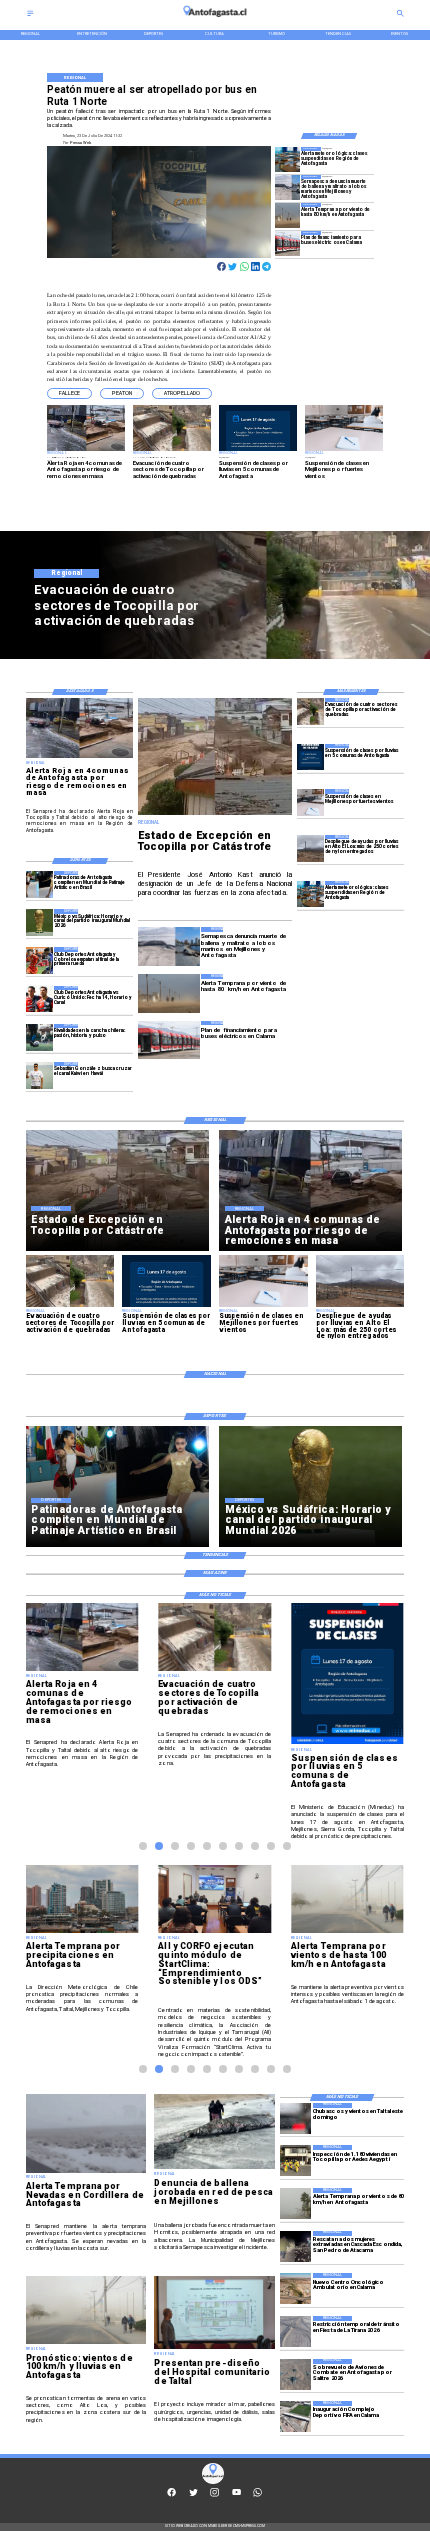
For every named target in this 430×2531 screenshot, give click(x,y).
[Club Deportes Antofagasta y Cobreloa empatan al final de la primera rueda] (39, 960)
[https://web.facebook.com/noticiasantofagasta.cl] (171, 2495)
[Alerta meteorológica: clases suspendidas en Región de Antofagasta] (287, 159)
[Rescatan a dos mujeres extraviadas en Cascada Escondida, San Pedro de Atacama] (295, 2246)
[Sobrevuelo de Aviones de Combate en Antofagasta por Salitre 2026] (295, 2374)
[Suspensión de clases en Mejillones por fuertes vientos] (310, 802)
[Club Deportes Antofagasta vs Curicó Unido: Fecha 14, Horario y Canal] (39, 999)
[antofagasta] (214, 19)
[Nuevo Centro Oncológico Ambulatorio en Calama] (295, 2288)
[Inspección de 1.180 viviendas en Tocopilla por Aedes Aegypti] (295, 2160)
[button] (69, 393)
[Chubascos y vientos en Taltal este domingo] (295, 2118)
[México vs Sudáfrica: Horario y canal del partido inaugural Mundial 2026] (39, 922)
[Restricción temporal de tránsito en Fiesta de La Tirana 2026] (295, 2331)
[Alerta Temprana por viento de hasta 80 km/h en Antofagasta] (287, 215)
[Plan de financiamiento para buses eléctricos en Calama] (287, 243)
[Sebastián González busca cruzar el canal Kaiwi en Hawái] (39, 1075)
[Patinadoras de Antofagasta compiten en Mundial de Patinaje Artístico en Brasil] (39, 884)
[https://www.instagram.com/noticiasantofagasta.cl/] (214, 2495)
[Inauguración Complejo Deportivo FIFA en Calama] (295, 2416)
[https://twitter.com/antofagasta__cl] (193, 2495)
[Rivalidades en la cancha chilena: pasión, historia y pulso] (39, 1037)
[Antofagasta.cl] (30, 15)
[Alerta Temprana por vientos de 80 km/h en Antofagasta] (295, 2203)
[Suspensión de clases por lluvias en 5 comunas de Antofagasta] (310, 757)
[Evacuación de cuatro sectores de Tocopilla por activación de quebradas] (310, 711)
